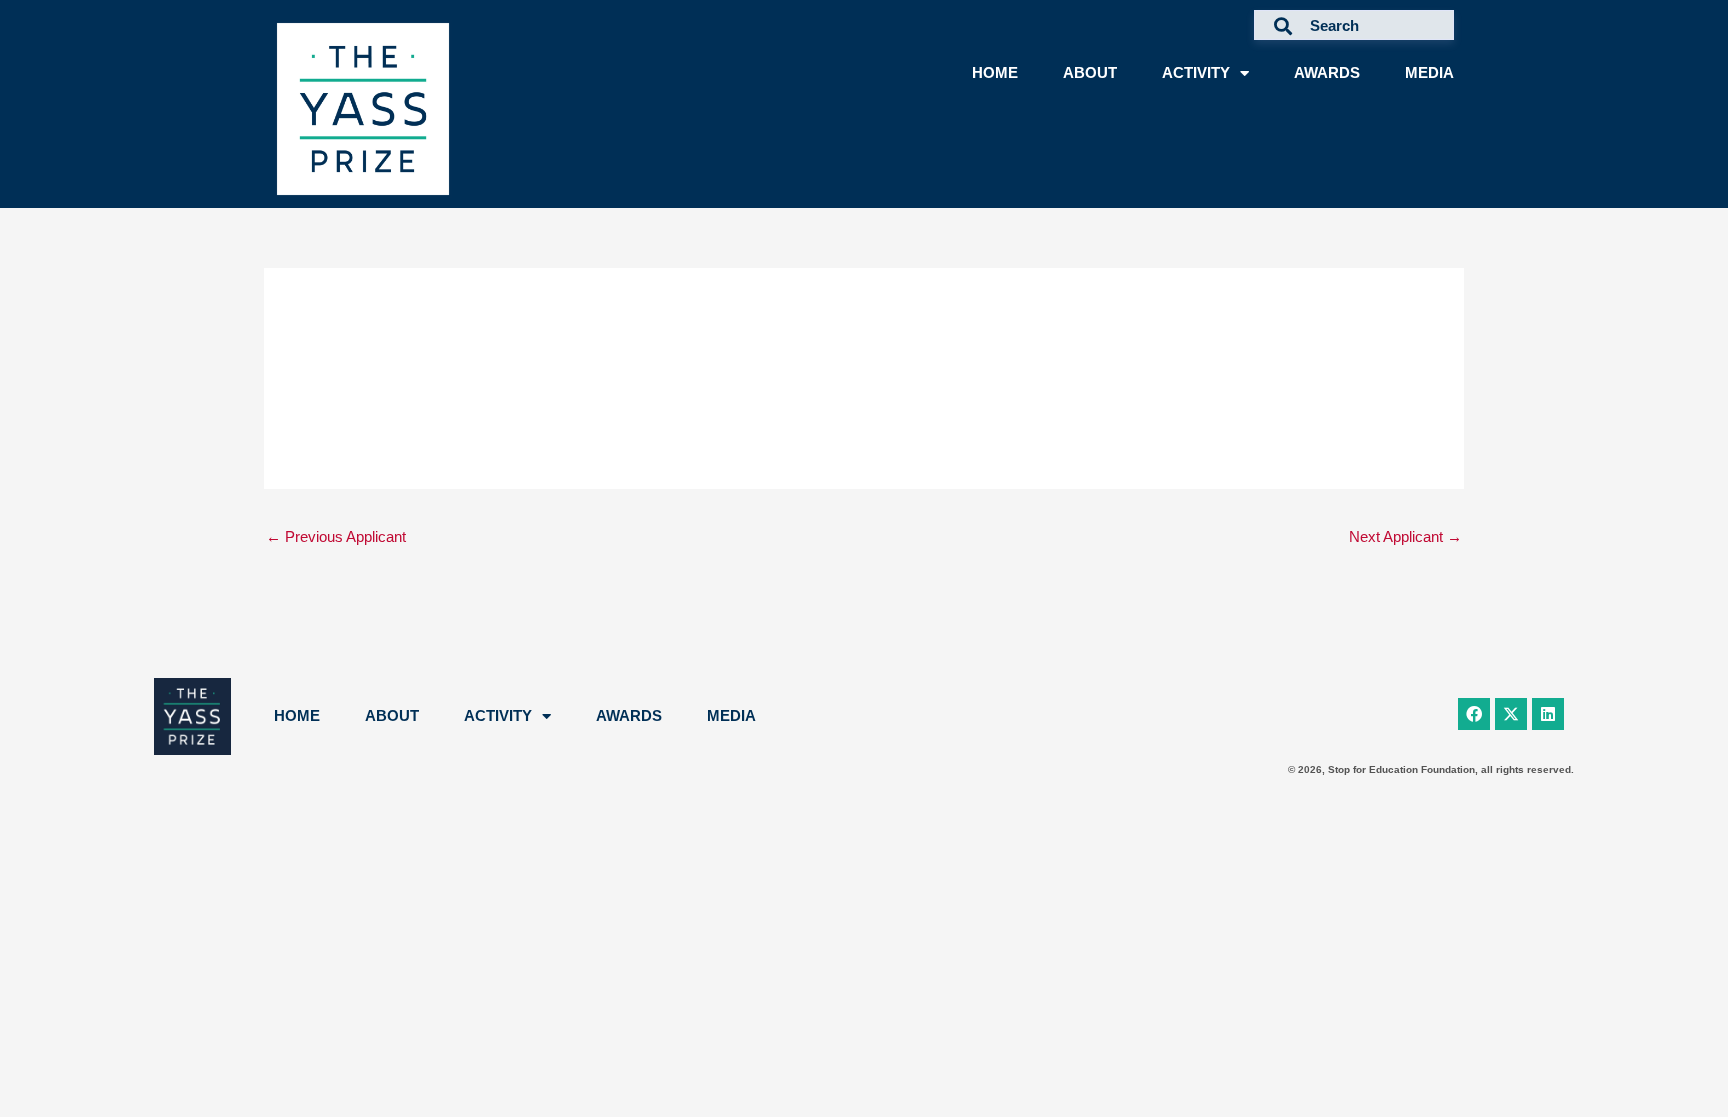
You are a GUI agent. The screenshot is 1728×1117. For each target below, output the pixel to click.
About (1090, 72)
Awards (1327, 72)
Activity (1196, 72)
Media (1429, 72)
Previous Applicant (336, 536)
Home (995, 72)
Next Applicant (1405, 536)
